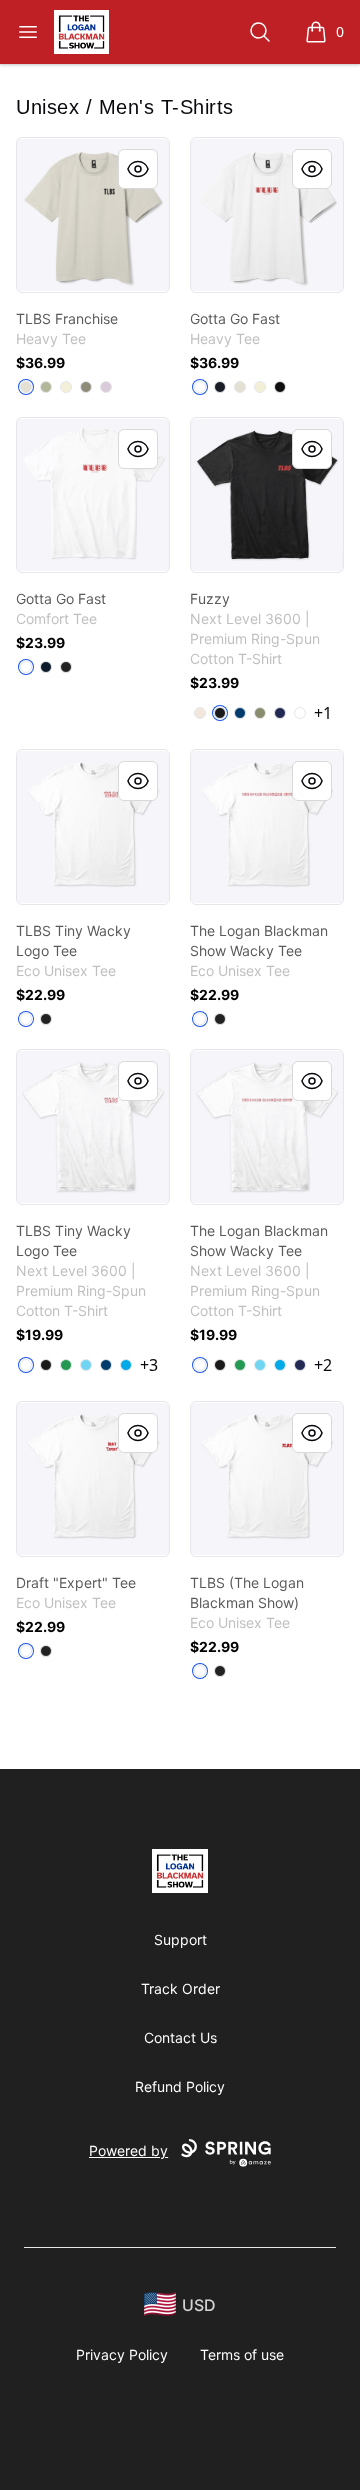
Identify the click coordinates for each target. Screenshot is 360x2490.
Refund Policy (180, 2086)
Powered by (128, 2150)
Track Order (180, 1988)
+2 (323, 1365)
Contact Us (180, 2037)
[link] (93, 215)
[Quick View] (138, 169)
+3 (149, 1365)
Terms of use (242, 2354)
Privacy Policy (122, 2354)
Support (180, 1939)
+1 (323, 713)
